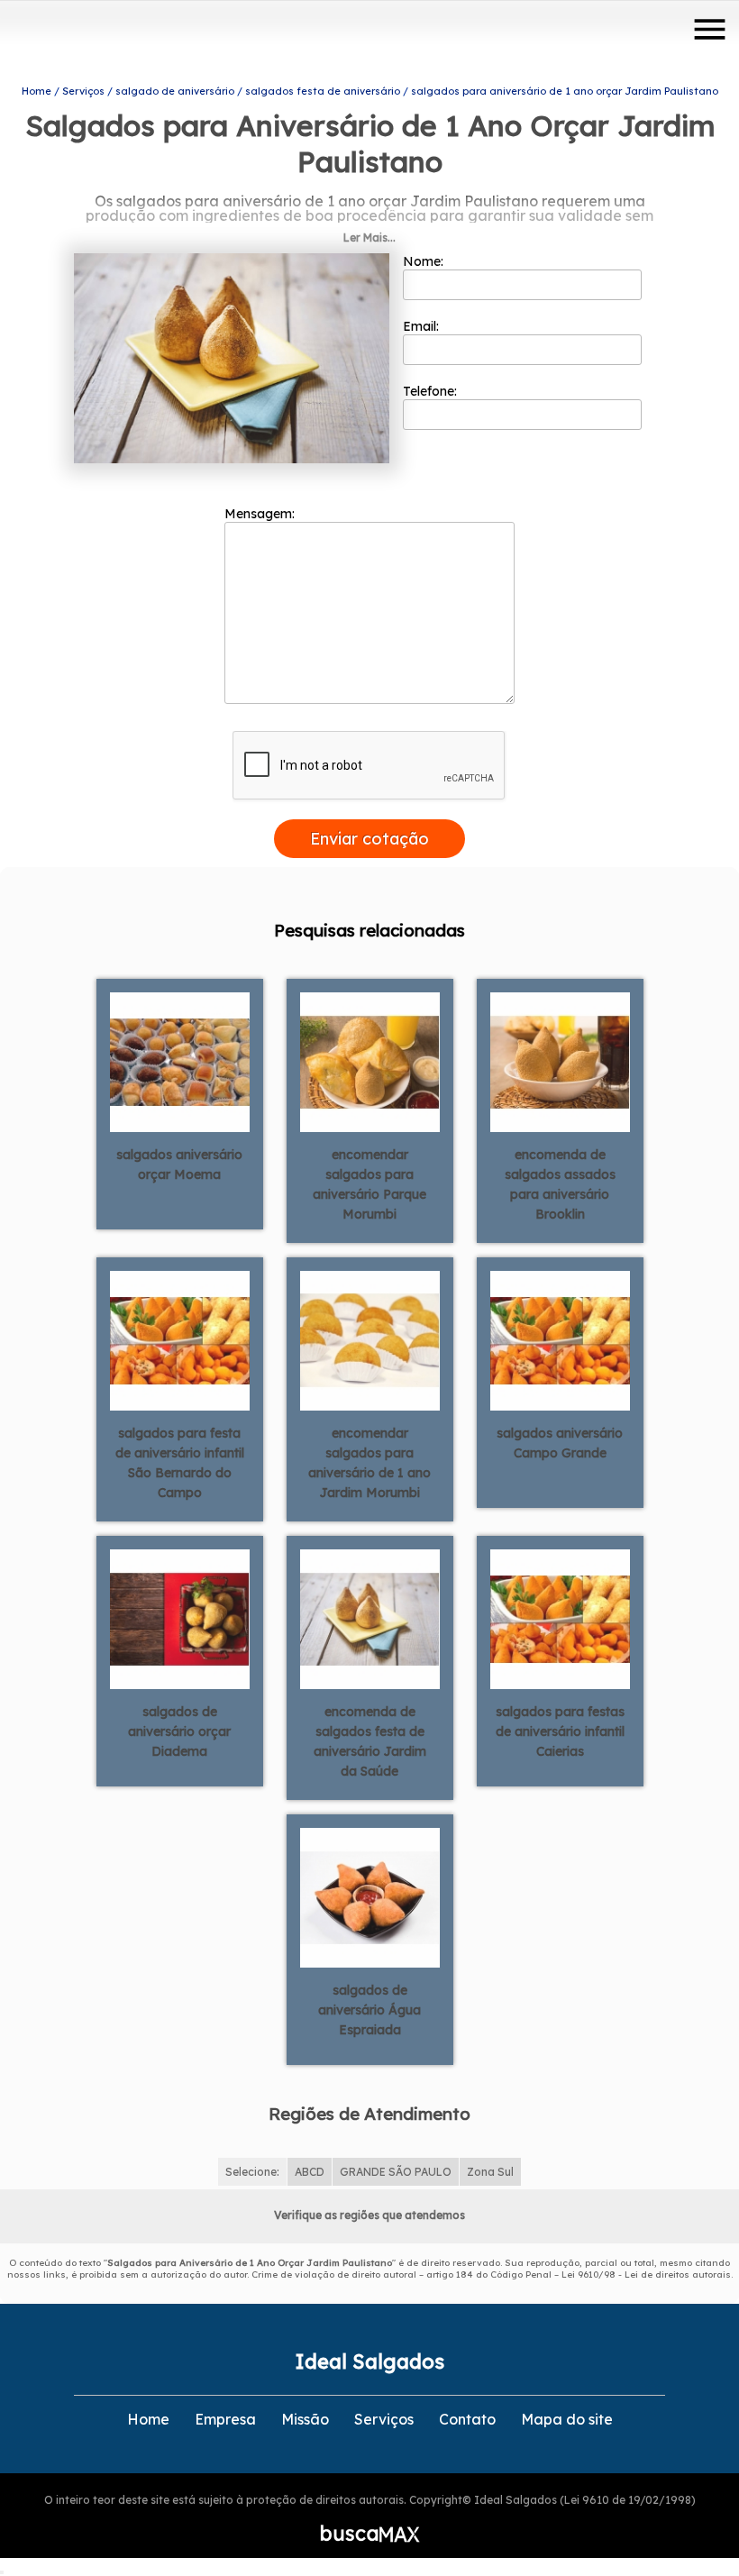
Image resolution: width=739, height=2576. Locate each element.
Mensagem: (261, 514)
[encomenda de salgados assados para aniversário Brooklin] (560, 1061)
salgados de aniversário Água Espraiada (369, 2010)
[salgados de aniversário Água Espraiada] (370, 1896)
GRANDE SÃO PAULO (396, 2172)
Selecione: (252, 2172)
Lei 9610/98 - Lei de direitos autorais (646, 2275)
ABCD (310, 2172)
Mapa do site (567, 2419)
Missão (305, 2419)
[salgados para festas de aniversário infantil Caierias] (560, 1618)
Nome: (425, 261)
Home (148, 2419)
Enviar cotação (369, 839)
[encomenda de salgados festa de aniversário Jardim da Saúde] (370, 1618)
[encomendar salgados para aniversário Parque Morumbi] (370, 1061)
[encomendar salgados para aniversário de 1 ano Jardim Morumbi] (370, 1339)
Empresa (225, 2419)
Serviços (384, 2419)
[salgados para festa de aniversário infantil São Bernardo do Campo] (180, 1339)
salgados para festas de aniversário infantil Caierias (560, 1731)
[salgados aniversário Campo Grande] (560, 1339)
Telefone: (432, 391)
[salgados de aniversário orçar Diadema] (180, 1618)
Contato (467, 2419)
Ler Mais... (369, 238)
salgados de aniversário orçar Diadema (179, 1731)
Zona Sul (490, 2172)
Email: (423, 326)
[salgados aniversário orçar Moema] (180, 1061)
